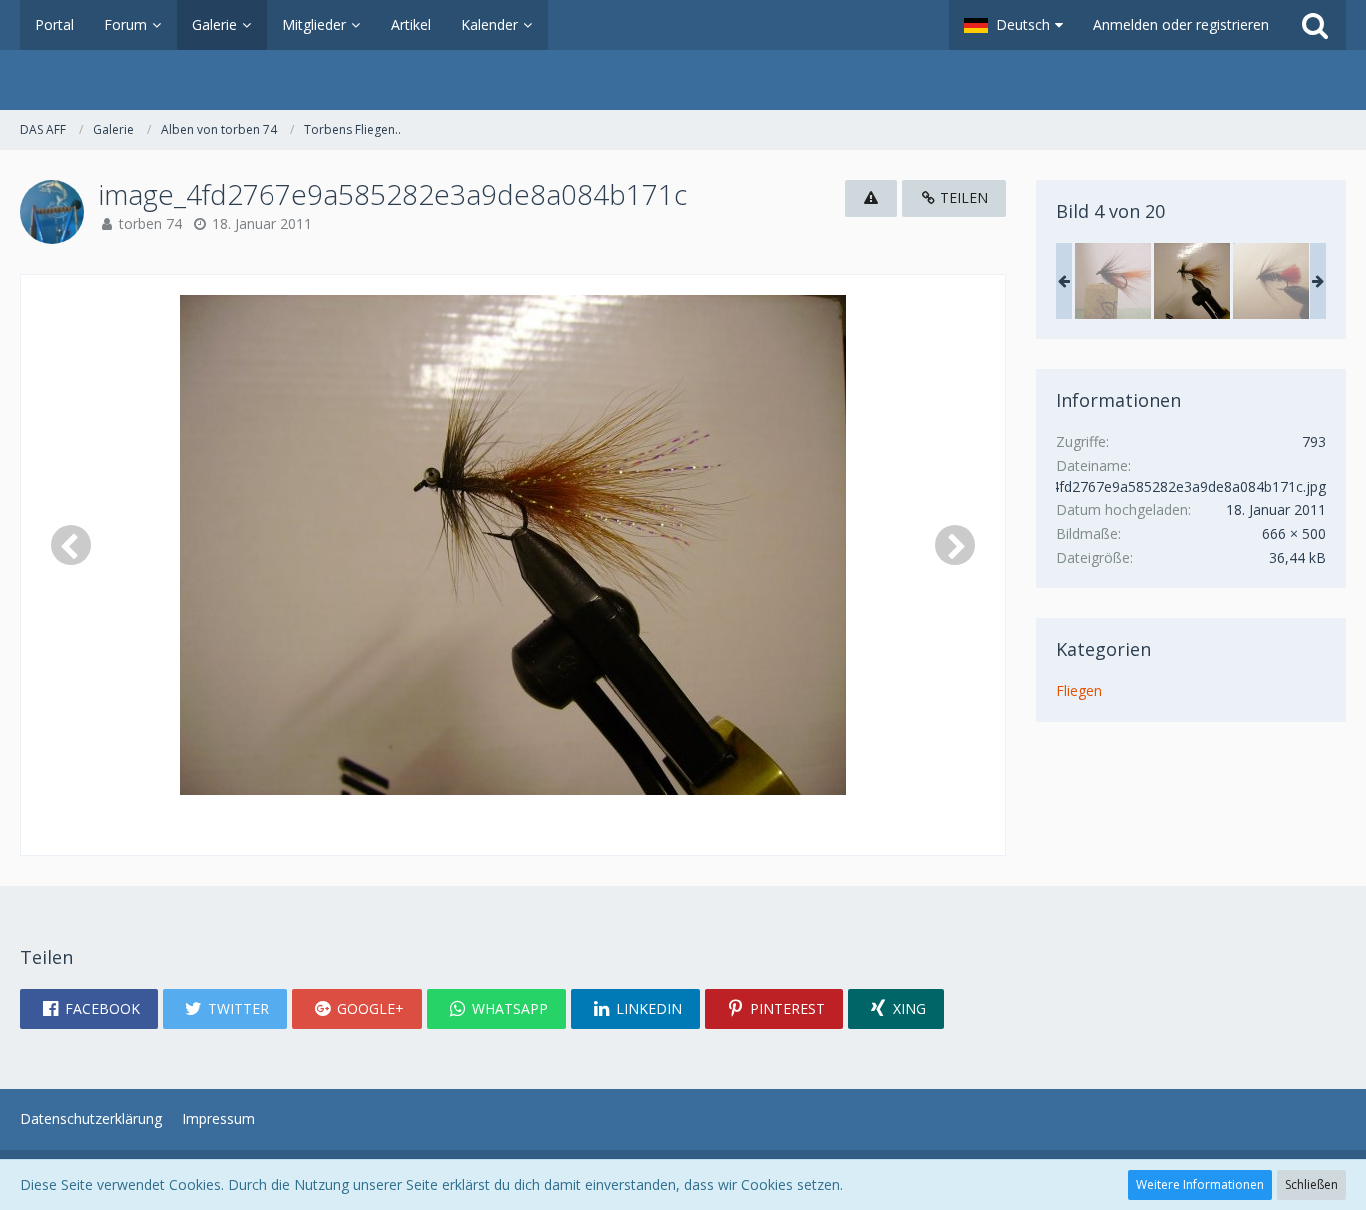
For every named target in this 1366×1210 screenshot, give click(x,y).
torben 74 (150, 223)
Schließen (1311, 1184)
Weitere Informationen (1200, 1184)
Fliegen (1079, 690)
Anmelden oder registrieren (1181, 24)
